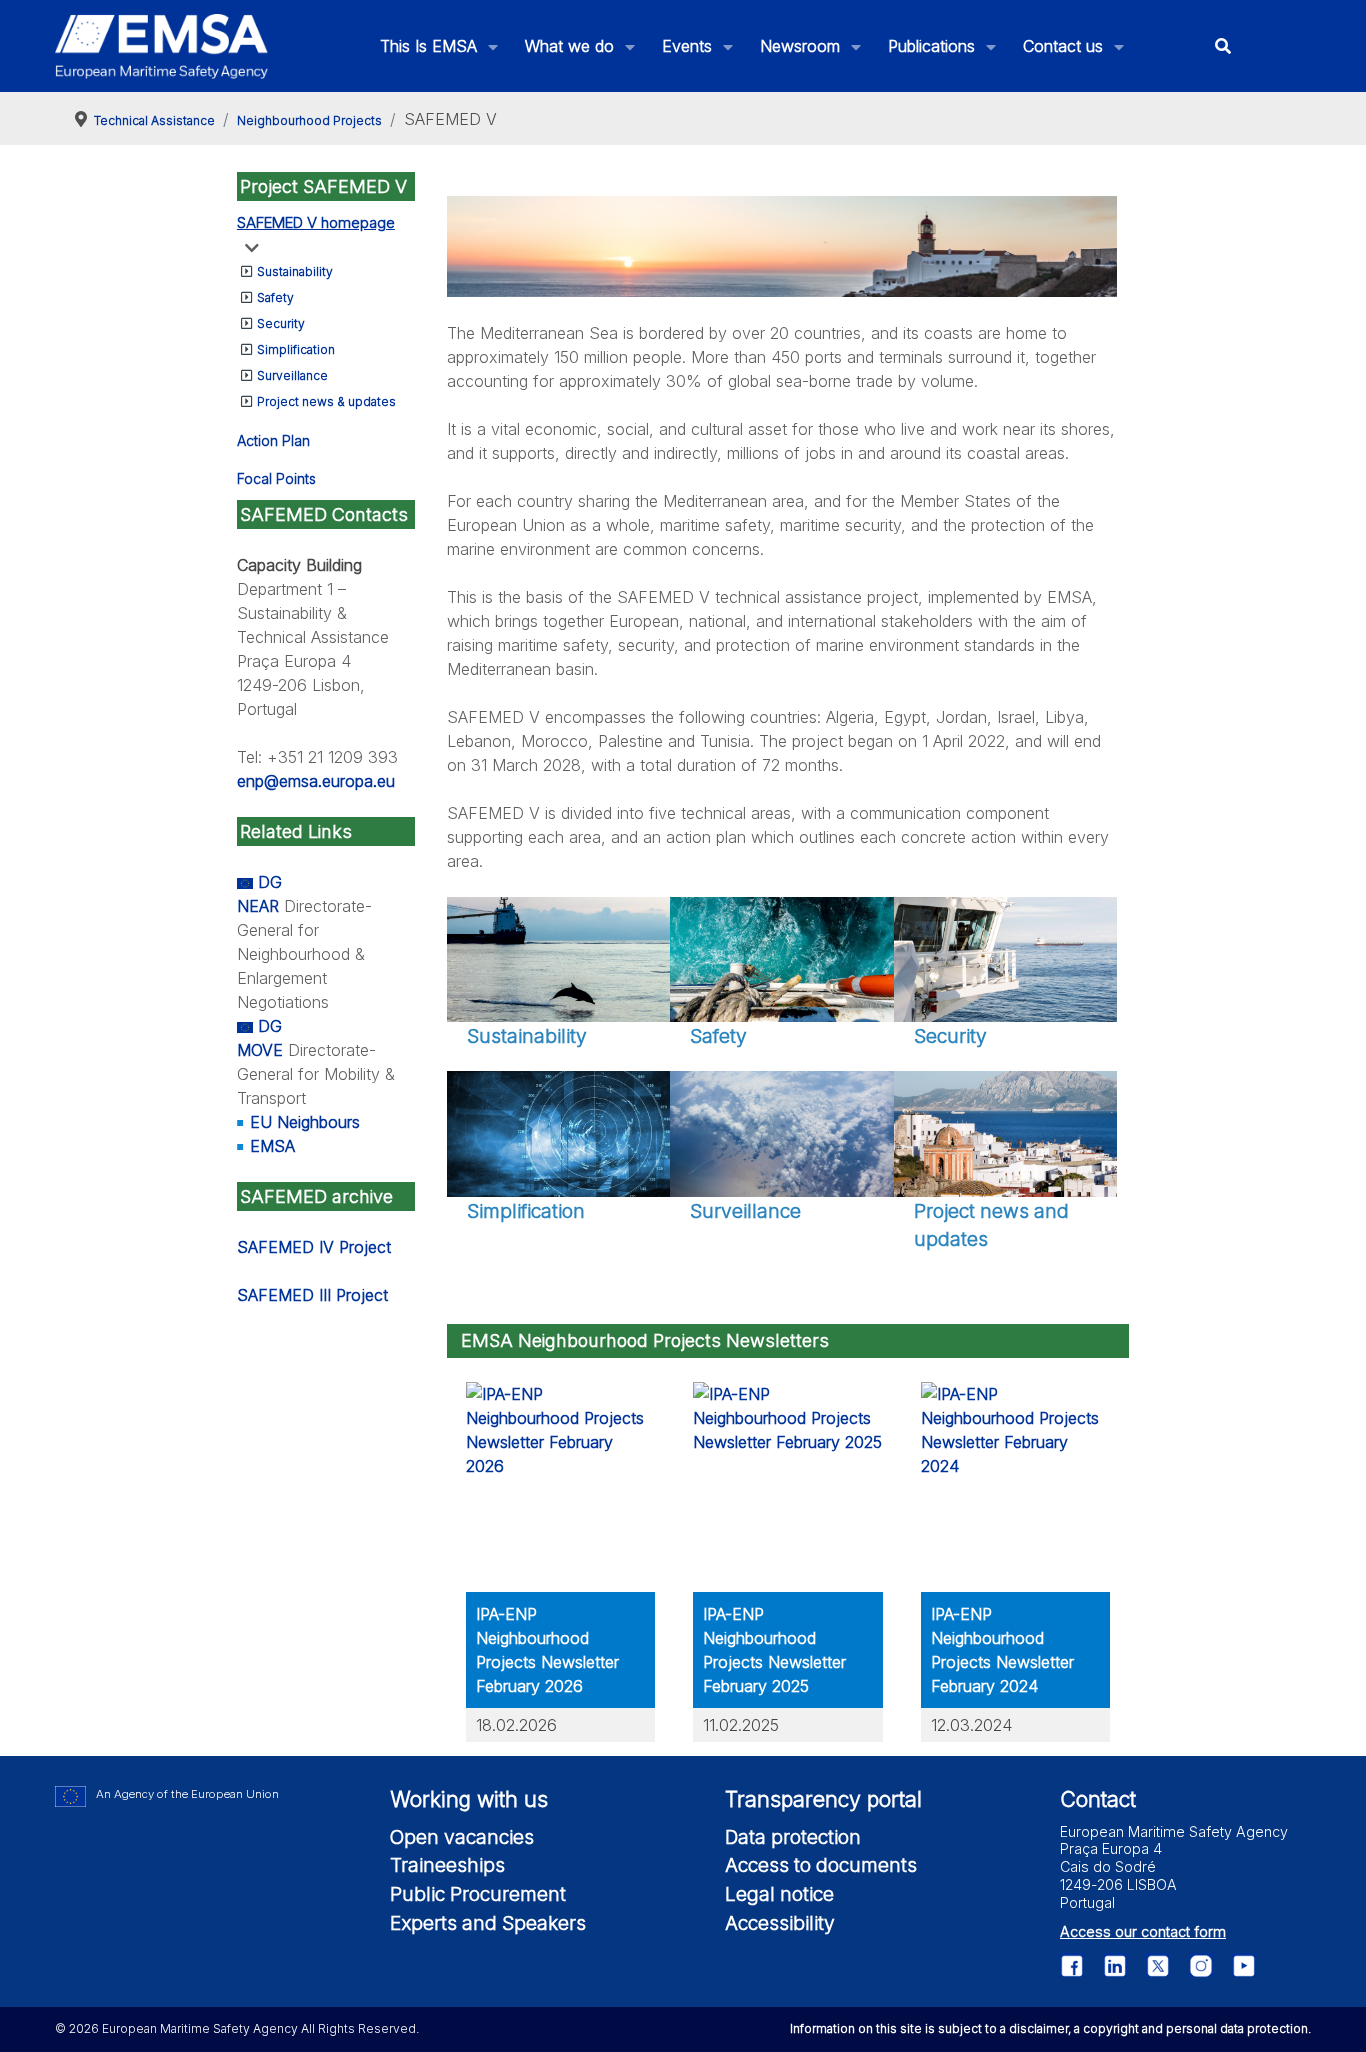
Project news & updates (326, 401)
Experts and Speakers (488, 1923)
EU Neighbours (305, 1122)
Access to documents (821, 1865)
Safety (275, 297)
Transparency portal (823, 1799)
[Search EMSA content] (1223, 46)
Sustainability (295, 271)
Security (281, 323)
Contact (1098, 1799)
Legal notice (779, 1894)
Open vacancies (462, 1837)
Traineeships (447, 1865)
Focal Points (276, 478)
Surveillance (292, 375)
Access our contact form (1143, 1931)
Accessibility (780, 1923)
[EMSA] (162, 46)
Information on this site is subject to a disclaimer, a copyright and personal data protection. (1050, 2028)
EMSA (272, 1146)
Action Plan (273, 440)
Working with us (469, 1799)
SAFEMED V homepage (316, 222)
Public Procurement (478, 1894)
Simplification (296, 349)
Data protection (793, 1837)
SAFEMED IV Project (314, 1247)
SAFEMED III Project (312, 1295)
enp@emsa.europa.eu (316, 781)
